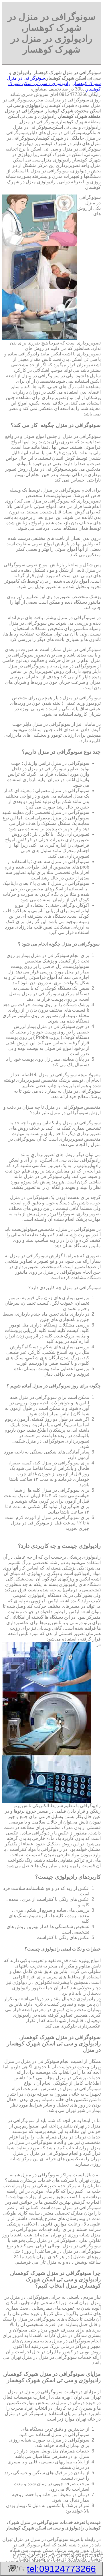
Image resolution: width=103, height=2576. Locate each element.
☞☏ (51, 2569)
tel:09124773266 (61, 2569)
